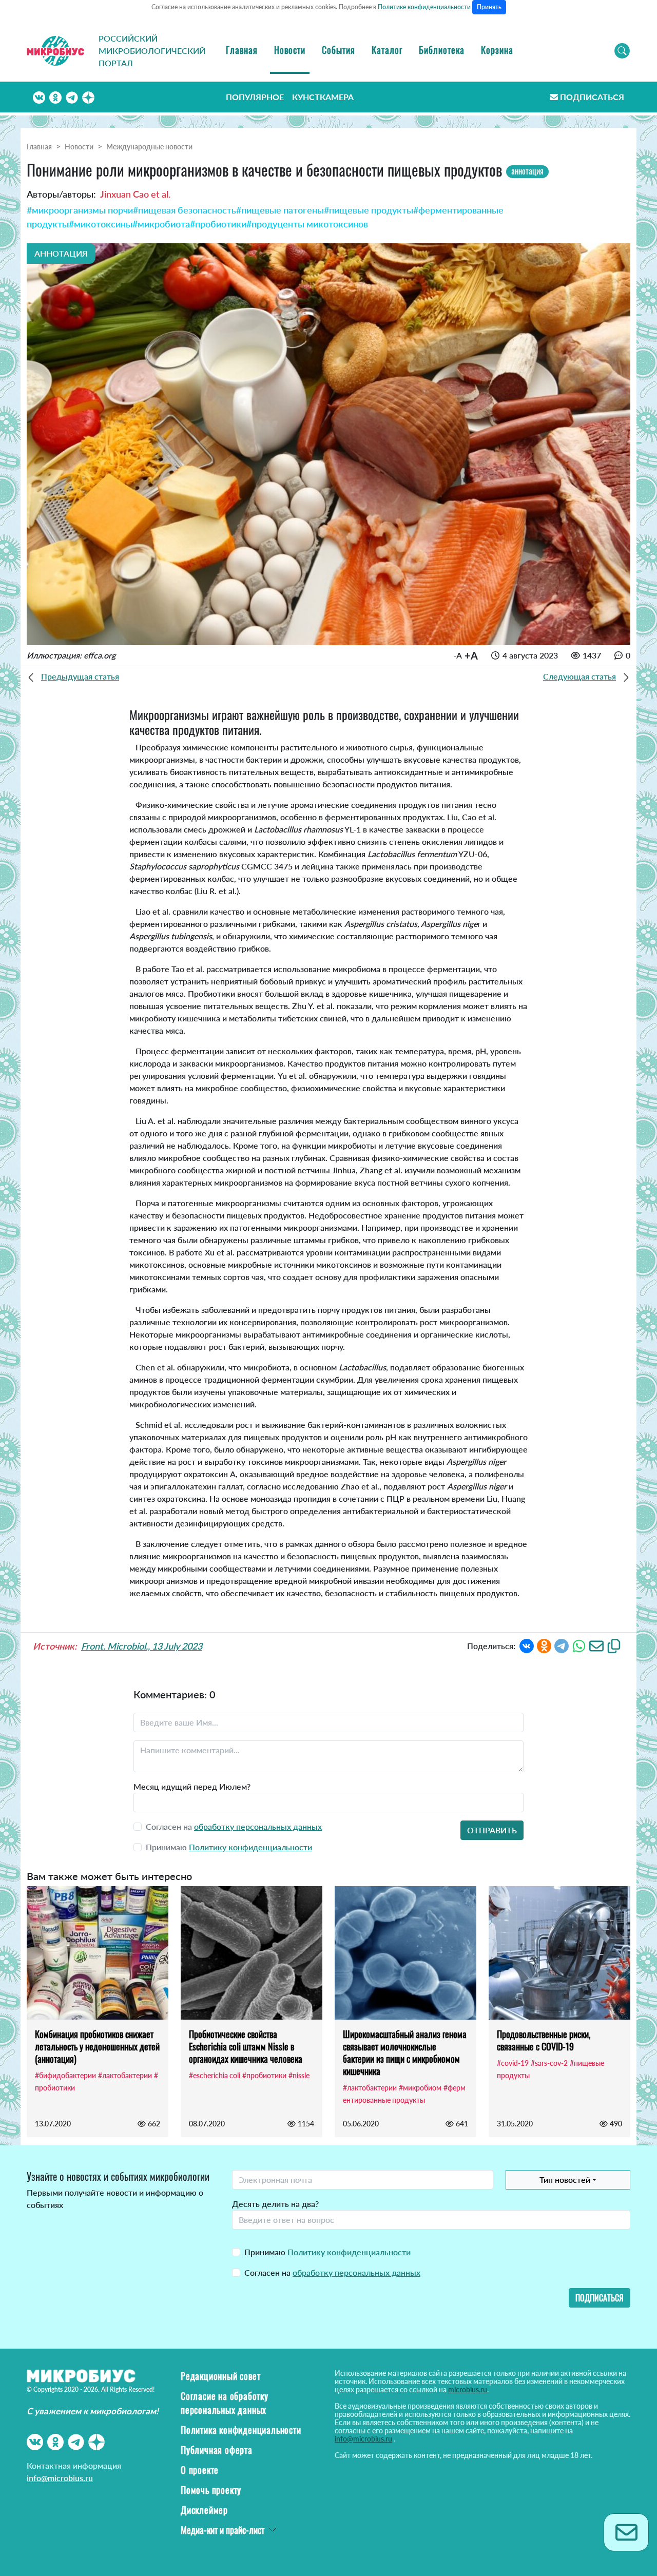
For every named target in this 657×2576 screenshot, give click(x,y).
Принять (489, 7)
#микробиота (161, 224)
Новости (290, 50)
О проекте (200, 2470)
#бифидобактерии (65, 2075)
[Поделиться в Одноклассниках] (544, 1645)
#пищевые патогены (280, 210)
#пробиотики (218, 224)
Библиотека (442, 50)
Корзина (497, 50)
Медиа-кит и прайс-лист (223, 2530)
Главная (242, 50)
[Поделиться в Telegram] (562, 1645)
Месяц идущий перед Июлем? (192, 1786)
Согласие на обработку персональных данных (225, 2403)
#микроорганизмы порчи (80, 210)
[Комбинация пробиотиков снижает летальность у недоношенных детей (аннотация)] (98, 1953)
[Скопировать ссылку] (614, 1645)
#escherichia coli (215, 2075)
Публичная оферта (217, 2450)
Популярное (255, 97)
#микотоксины (101, 224)
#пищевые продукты (369, 210)
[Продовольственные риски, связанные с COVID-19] (559, 1953)
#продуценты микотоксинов (307, 224)
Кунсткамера (323, 97)
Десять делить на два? (275, 2204)
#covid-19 (513, 2063)
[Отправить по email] (596, 1645)
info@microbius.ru (60, 2478)
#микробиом (420, 2088)
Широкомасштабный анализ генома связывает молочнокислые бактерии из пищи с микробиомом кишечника (405, 2052)
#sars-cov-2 (549, 2063)
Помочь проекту (211, 2490)
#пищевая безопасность (185, 210)
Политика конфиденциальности (241, 2430)
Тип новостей (565, 2180)
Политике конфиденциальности (424, 7)
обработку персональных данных (258, 1826)
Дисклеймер (204, 2510)
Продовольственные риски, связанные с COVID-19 (544, 2040)
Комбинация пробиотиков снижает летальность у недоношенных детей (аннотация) (97, 2046)
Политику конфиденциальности (250, 1847)
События (339, 50)
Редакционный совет (220, 2376)
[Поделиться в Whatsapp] (579, 1645)
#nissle (299, 2075)
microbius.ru (468, 2389)
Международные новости (149, 147)
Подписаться (592, 97)
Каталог (387, 50)
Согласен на (332, 2272)
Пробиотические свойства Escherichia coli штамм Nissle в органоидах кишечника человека (246, 2046)
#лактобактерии (125, 2075)
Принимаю (327, 2252)
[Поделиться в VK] (527, 1645)
